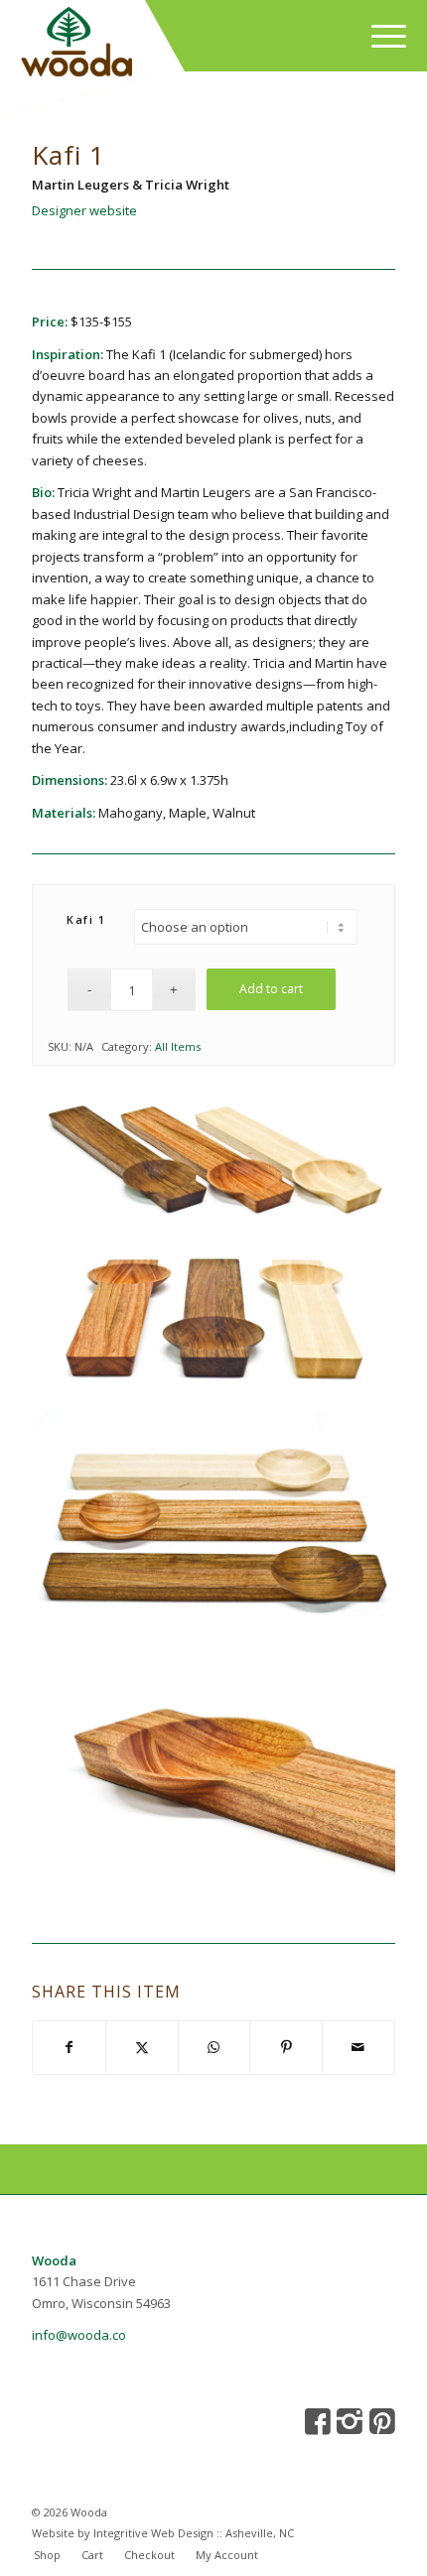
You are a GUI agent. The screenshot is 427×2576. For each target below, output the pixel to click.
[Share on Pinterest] (286, 2047)
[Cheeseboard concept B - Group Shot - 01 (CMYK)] (213, 1531)
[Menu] (379, 36)
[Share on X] (142, 2047)
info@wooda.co (79, 2335)
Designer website (84, 210)
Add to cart (271, 989)
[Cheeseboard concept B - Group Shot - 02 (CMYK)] (213, 1162)
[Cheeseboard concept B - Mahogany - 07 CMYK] (213, 1782)
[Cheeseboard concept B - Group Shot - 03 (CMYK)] (213, 1324)
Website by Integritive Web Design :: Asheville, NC (163, 2533)
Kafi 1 (86, 919)
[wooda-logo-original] (162, 45)
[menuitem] (379, 36)
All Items (178, 1046)
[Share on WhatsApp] (214, 2047)
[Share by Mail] (358, 2047)
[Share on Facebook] (69, 2047)
